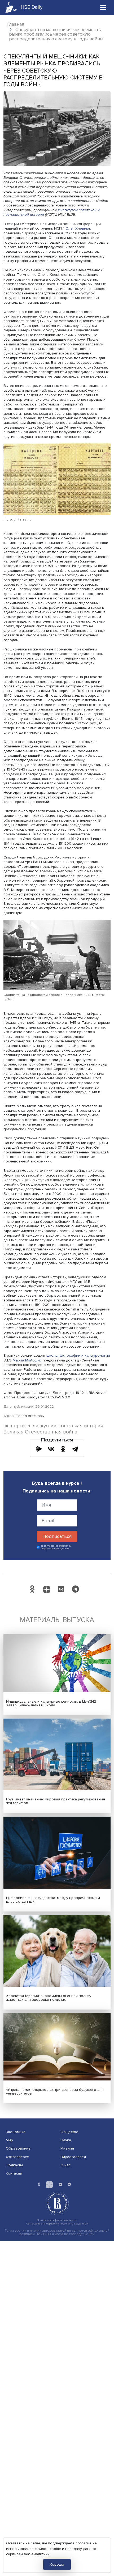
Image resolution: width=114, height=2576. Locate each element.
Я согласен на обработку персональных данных (56, 1547)
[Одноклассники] (63, 1449)
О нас (65, 2165)
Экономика (16, 2132)
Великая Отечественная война (40, 1432)
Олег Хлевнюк (78, 228)
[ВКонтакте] (51, 1449)
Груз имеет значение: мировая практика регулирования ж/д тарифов (56, 1801)
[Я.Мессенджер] (39, 1449)
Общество (69, 2132)
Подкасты (14, 2165)
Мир (9, 2140)
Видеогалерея (73, 2157)
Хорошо (57, 2564)
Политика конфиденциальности (57, 2220)
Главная (16, 24)
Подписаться (57, 1536)
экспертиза (17, 1426)
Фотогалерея (17, 2157)
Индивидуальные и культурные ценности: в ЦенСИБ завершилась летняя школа (51, 1703)
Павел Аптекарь (30, 1416)
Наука (66, 2140)
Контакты (14, 2173)
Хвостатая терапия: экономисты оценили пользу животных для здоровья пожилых (49, 1998)
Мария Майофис (27, 1360)
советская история (81, 1426)
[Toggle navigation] (103, 7)
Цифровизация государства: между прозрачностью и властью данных (53, 1900)
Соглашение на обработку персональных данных (57, 2224)
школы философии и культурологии (78, 1355)
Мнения (67, 2148)
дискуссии (45, 1426)
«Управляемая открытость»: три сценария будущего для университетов (55, 2091)
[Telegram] (75, 1449)
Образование (18, 2148)
